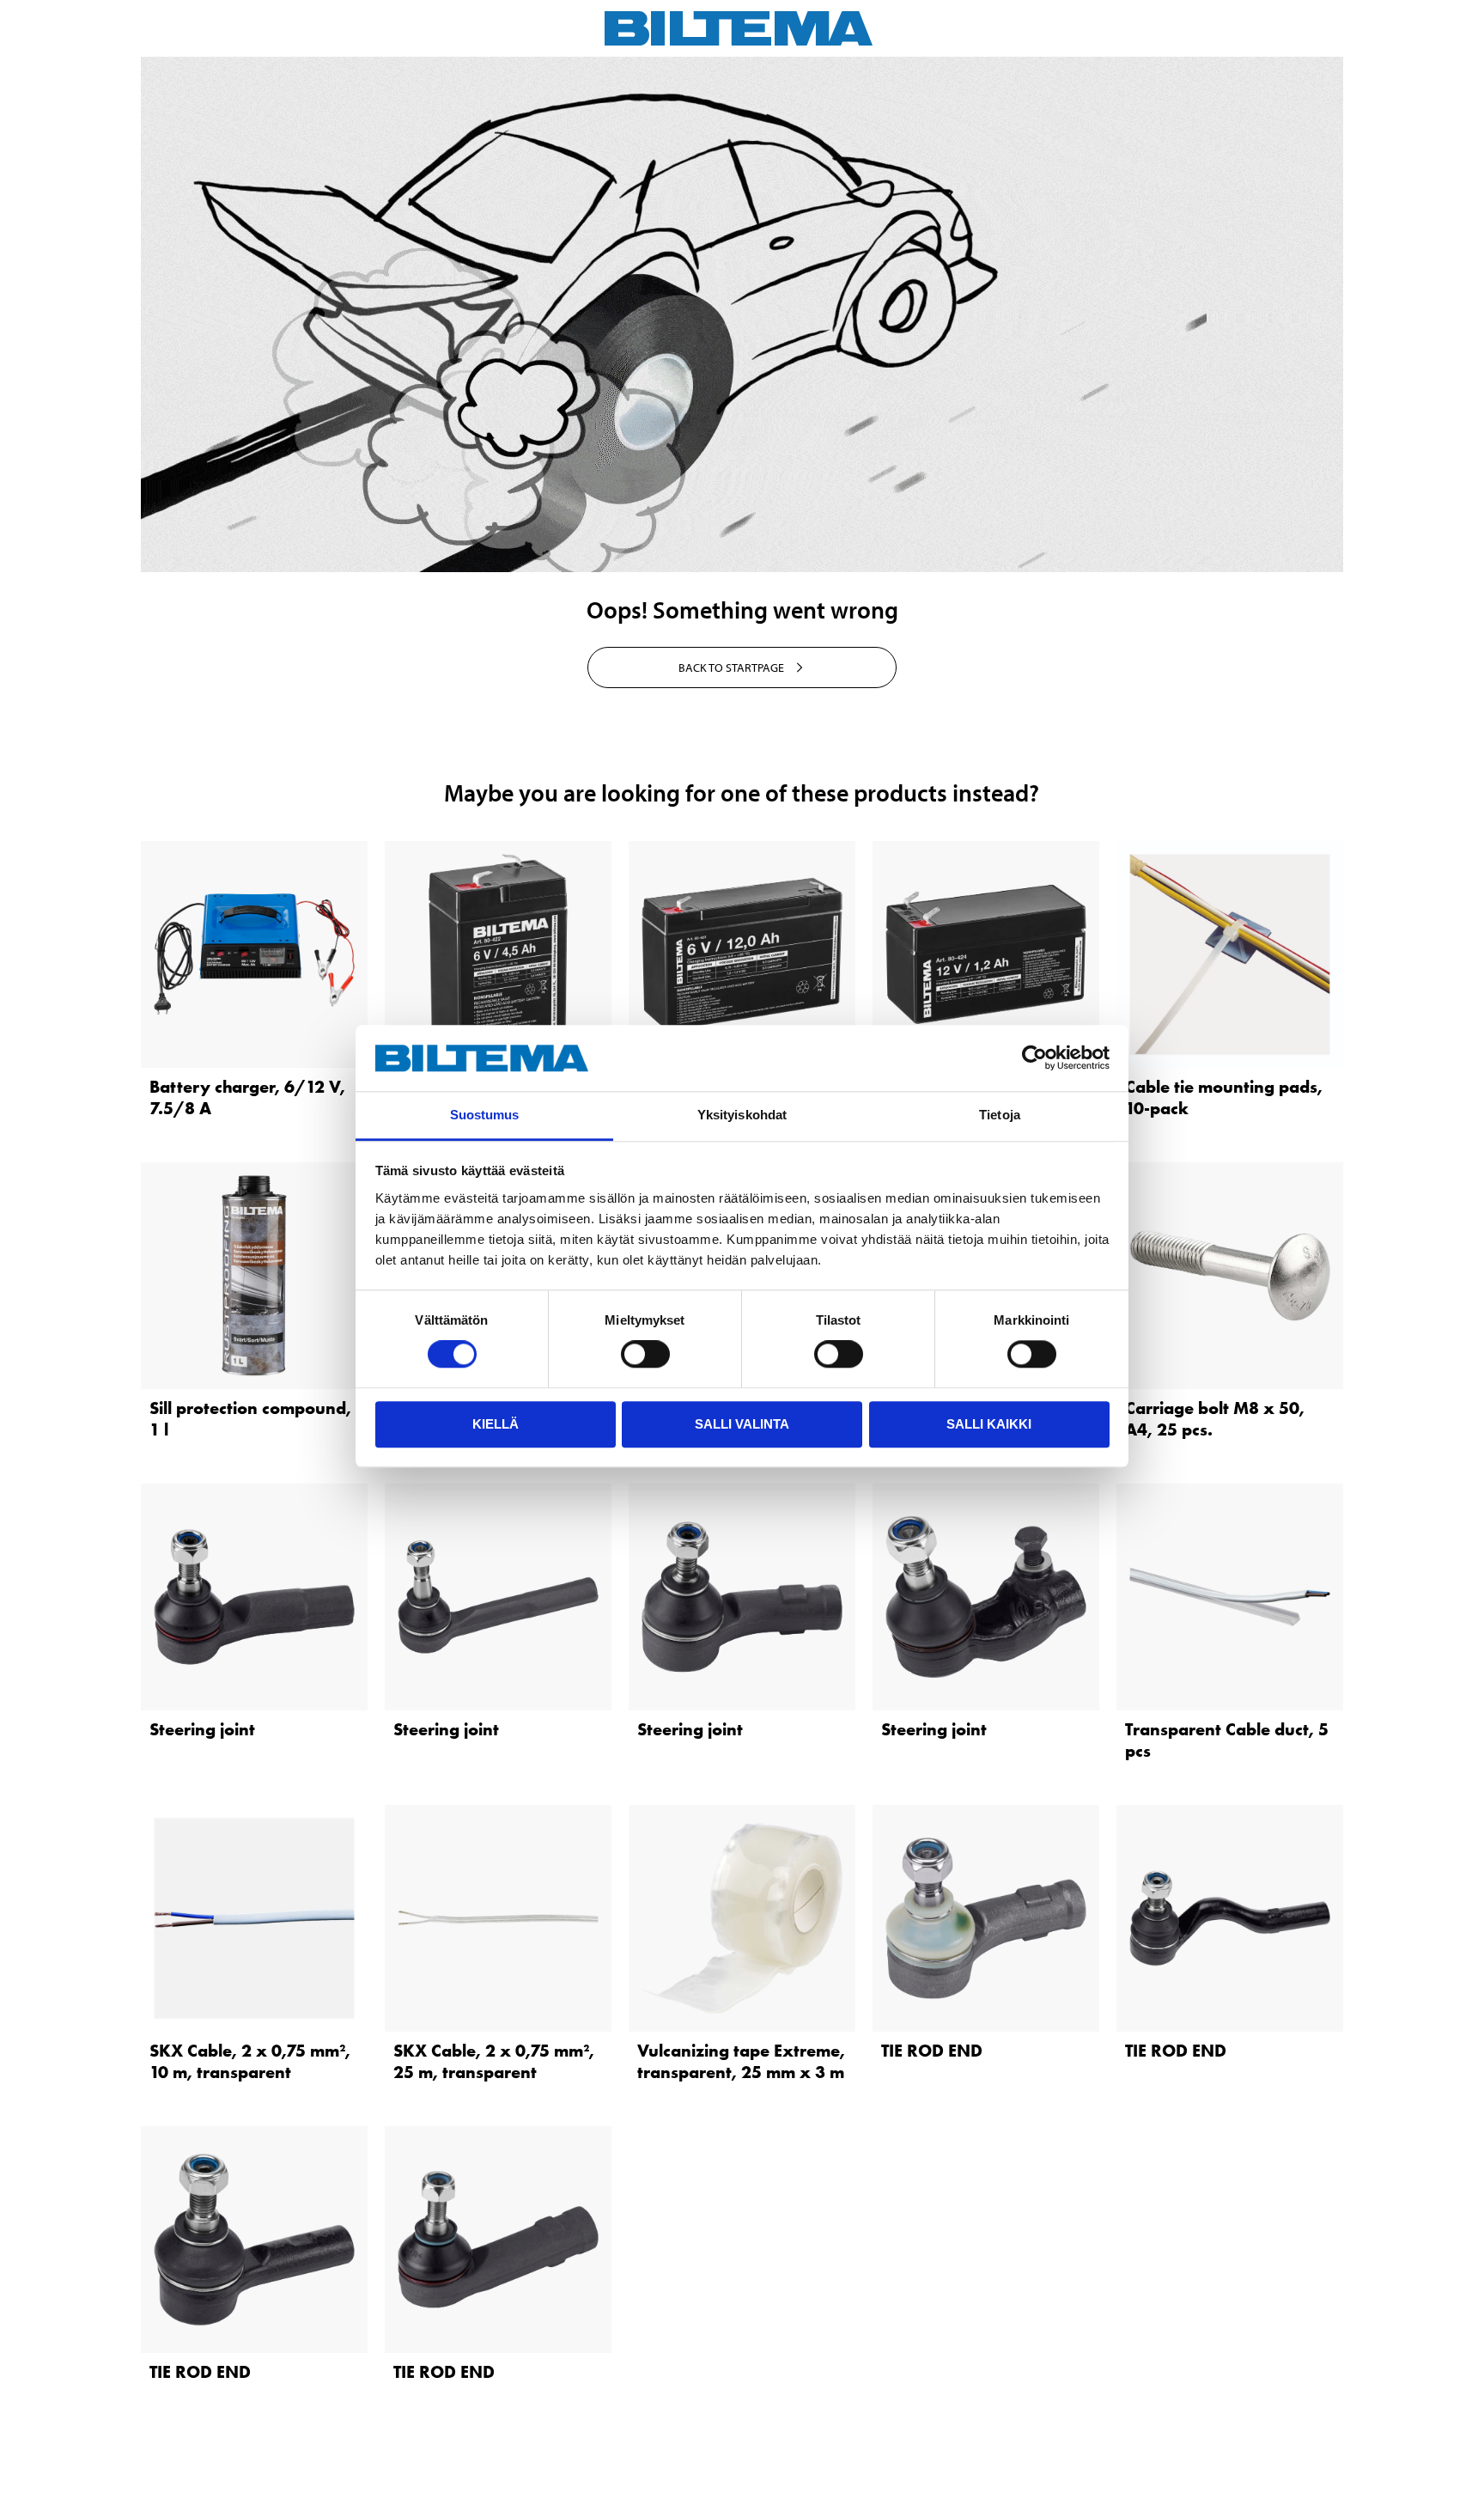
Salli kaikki (989, 1424)
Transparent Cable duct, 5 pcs (1227, 1740)
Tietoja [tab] (1000, 1115)
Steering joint (202, 1729)
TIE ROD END (932, 2051)
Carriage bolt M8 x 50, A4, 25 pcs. (1215, 1419)
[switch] (645, 1354)
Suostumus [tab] (485, 1115)
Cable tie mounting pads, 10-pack (1224, 1097)
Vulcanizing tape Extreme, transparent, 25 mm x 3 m (741, 2061)
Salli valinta (742, 1424)
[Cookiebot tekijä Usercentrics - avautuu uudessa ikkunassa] (1034, 1058)
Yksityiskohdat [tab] (742, 1115)
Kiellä (496, 1424)
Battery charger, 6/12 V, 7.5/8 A (247, 1097)
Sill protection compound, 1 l (250, 1419)
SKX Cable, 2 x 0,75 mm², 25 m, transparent (494, 2061)
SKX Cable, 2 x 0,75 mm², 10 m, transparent (250, 2061)
